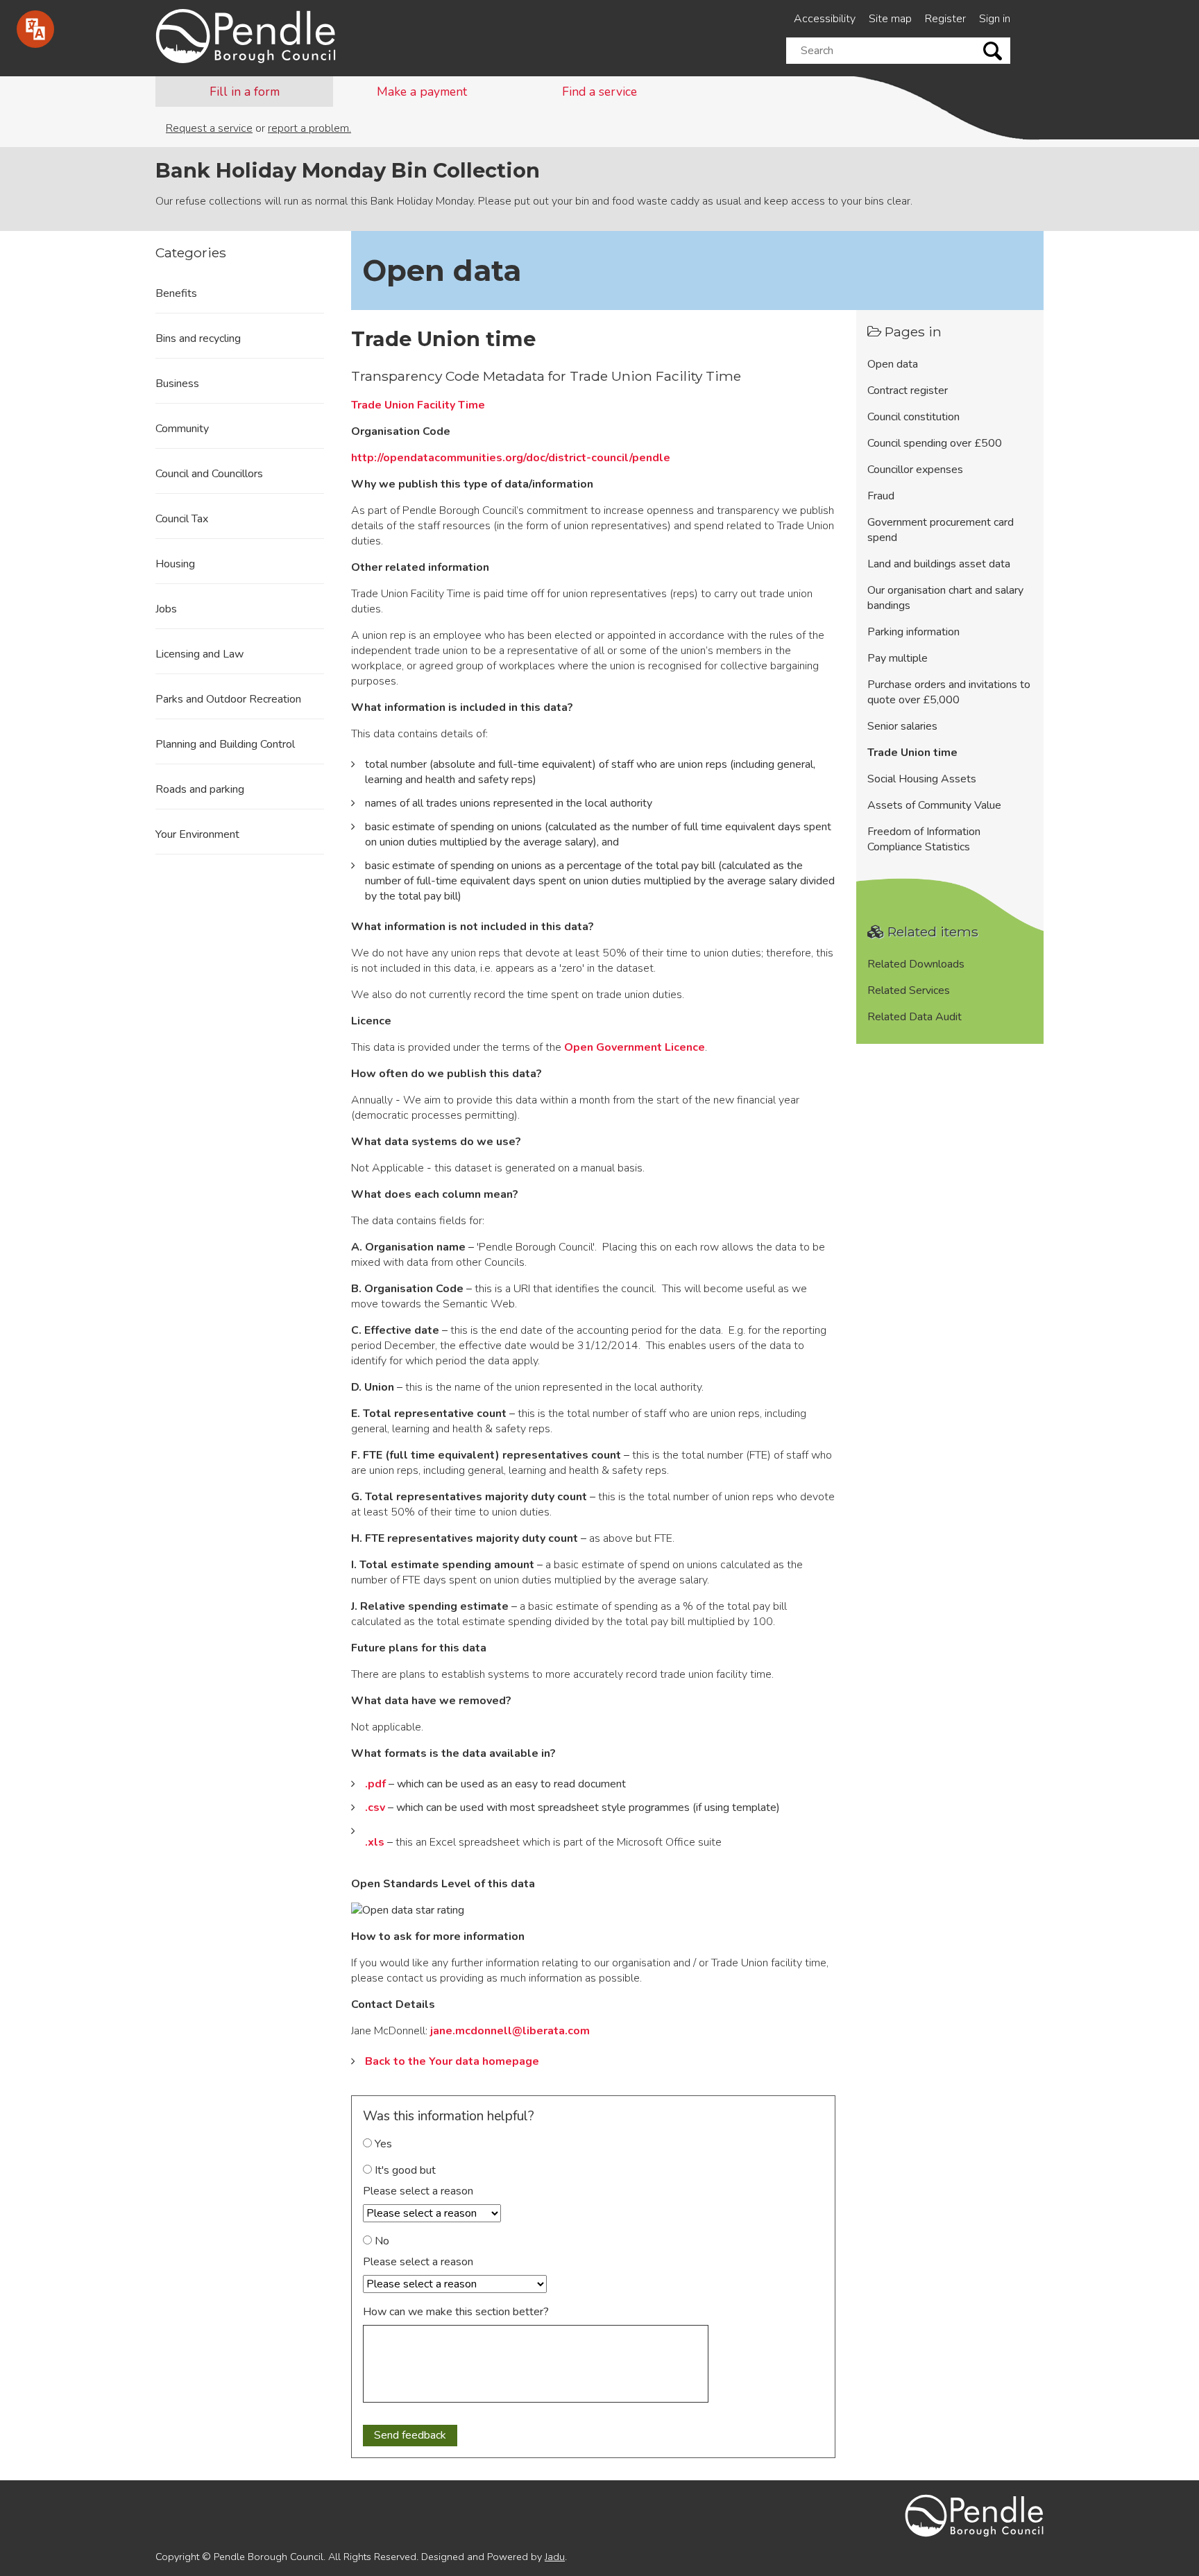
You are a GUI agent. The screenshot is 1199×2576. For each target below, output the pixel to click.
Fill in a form (245, 92)
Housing (175, 564)
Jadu (555, 2557)
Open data (893, 364)
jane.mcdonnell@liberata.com (510, 2031)
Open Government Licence (635, 1047)
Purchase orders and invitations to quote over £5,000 (949, 692)
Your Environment (197, 834)
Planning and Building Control (225, 744)
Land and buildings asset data (939, 564)
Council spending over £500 (935, 443)
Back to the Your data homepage (452, 2061)
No (381, 2241)
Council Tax (182, 519)
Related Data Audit (915, 1017)
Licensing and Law (199, 654)
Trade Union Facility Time (418, 405)
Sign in (995, 19)
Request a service (209, 128)
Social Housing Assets (922, 779)
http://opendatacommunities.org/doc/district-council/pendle (511, 458)
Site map (890, 19)
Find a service (599, 92)
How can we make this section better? (456, 2312)
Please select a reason (418, 2191)
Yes (382, 2144)
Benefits (176, 293)
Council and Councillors (209, 474)
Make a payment (422, 92)
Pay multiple (898, 658)
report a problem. (309, 128)
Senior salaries (902, 726)
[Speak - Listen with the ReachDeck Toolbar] (35, 29)
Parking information (913, 632)
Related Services (909, 990)
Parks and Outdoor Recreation (228, 699)
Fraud (881, 496)
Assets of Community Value (934, 805)
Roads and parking (200, 789)
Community (182, 429)
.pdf (375, 1784)
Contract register (908, 390)
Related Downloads (916, 964)
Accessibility (825, 19)
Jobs (166, 609)
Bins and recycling (198, 338)
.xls (375, 1842)
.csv (375, 1808)
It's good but (404, 2170)
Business (177, 384)
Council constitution (913, 417)
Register (945, 19)
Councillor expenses (915, 470)
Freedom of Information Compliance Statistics (924, 839)
